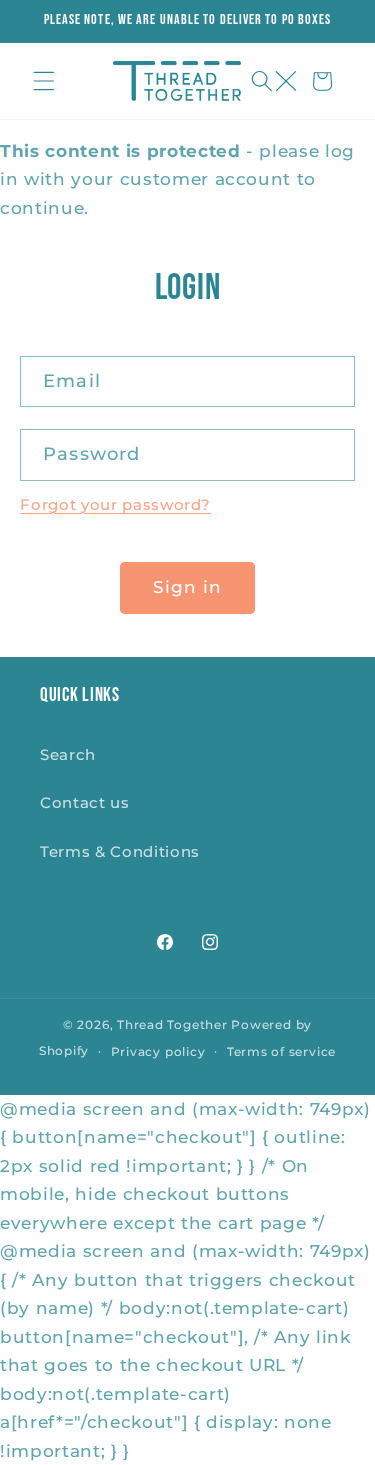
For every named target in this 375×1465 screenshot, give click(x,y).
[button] (44, 81)
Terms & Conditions (120, 851)
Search (68, 754)
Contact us (85, 802)
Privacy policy (158, 1051)
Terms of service (281, 1051)
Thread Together (172, 1024)
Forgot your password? (115, 504)
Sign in (188, 587)
